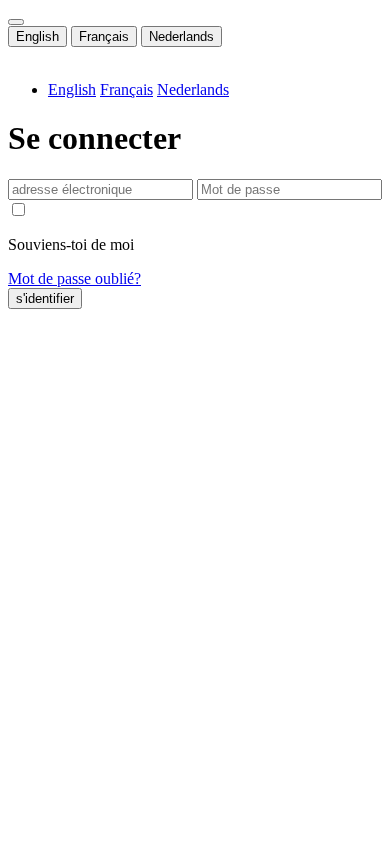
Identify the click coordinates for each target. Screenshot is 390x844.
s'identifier (45, 298)
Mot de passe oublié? (74, 278)
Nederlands (181, 36)
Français (104, 36)
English (37, 36)
